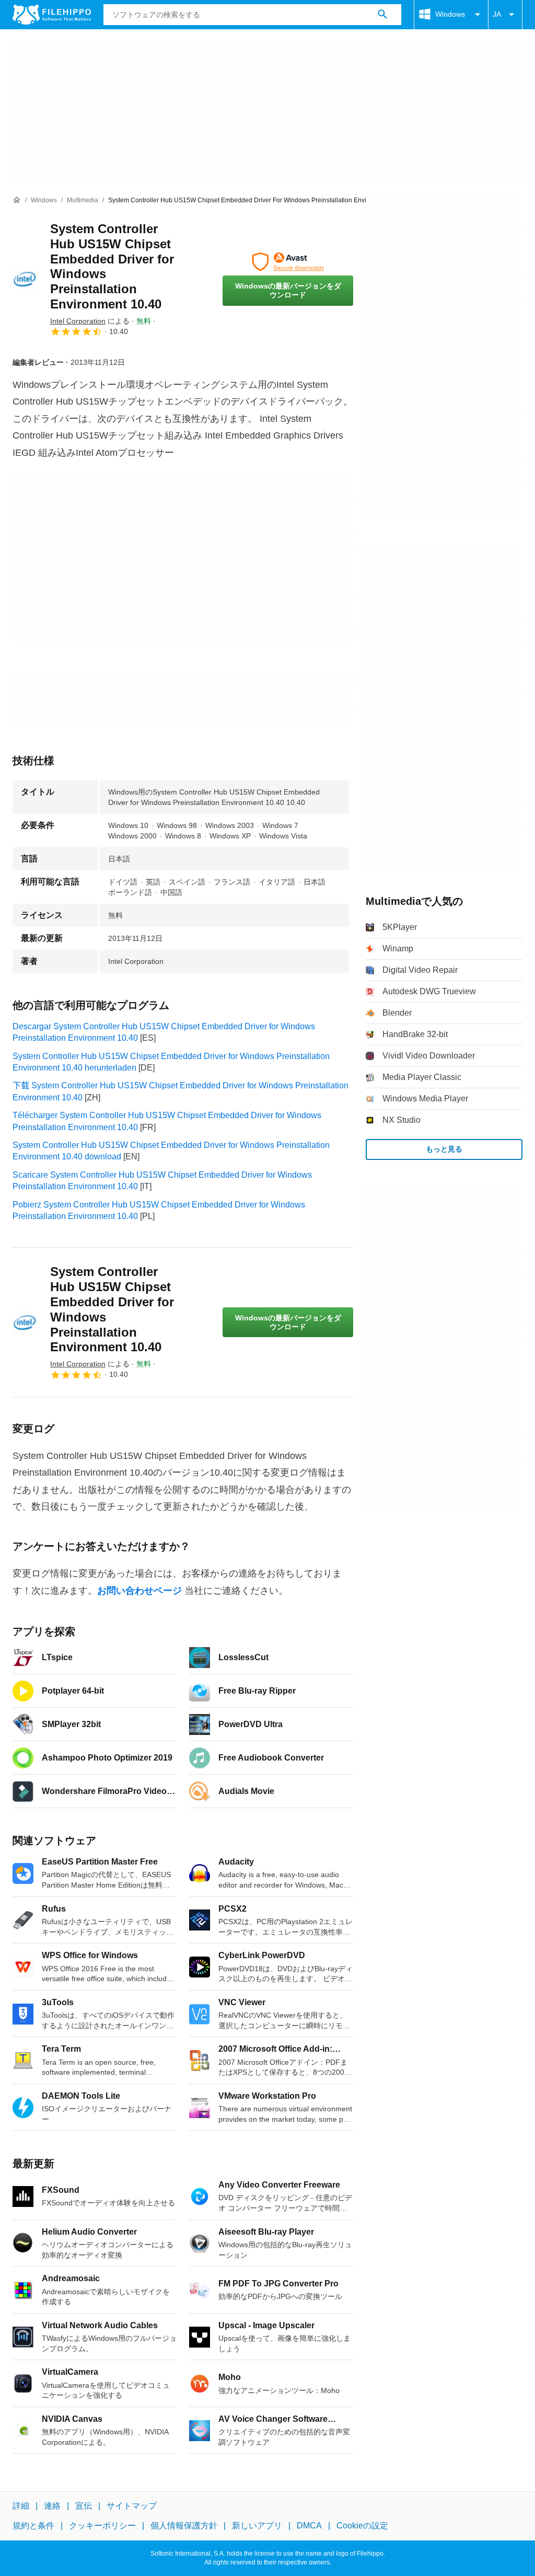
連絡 (52, 2506)
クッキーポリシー (102, 2526)
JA (497, 14)
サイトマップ (132, 2506)
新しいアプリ (257, 2526)
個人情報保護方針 (184, 2526)
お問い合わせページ (139, 1591)
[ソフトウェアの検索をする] (382, 15)
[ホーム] (17, 200)
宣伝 (84, 2506)
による (90, 321)
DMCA (309, 2526)
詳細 (21, 2506)
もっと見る (444, 1149)
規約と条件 (33, 2526)
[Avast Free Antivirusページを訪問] (288, 262)
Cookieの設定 (362, 2526)
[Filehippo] (52, 15)
